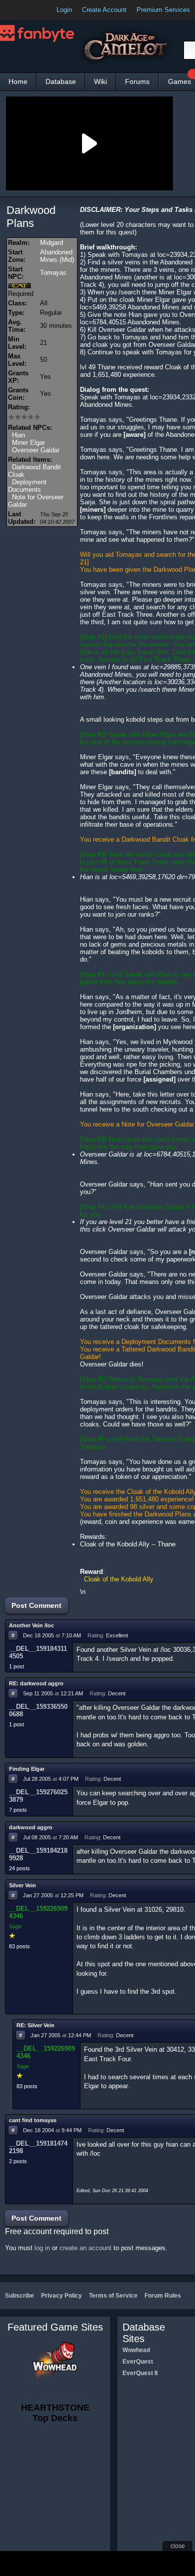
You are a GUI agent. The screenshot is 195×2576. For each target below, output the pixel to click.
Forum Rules (163, 2296)
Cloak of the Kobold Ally (119, 1579)
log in (42, 2248)
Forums (137, 81)
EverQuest (138, 2362)
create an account (85, 2248)
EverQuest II (140, 2373)
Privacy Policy (61, 2296)
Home (18, 81)
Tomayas (53, 273)
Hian (18, 435)
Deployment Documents (27, 486)
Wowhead (136, 2350)
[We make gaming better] (32, 10)
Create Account (104, 10)
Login (64, 10)
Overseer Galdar (36, 450)
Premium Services (163, 10)
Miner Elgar (28, 443)
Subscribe (19, 2296)
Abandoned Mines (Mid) (57, 256)
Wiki (100, 81)
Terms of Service (113, 2296)
